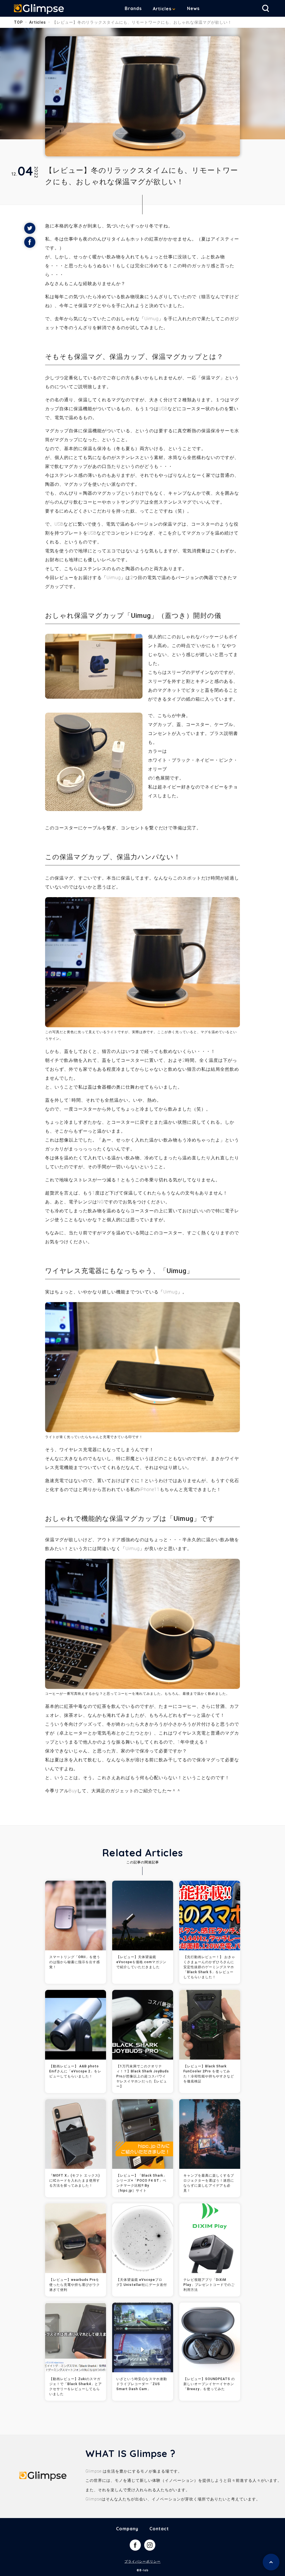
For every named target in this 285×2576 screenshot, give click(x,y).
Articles (162, 9)
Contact (159, 2529)
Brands (133, 8)
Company (127, 2529)
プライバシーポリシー (142, 2562)
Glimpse (39, 9)
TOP (18, 22)
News (193, 8)
